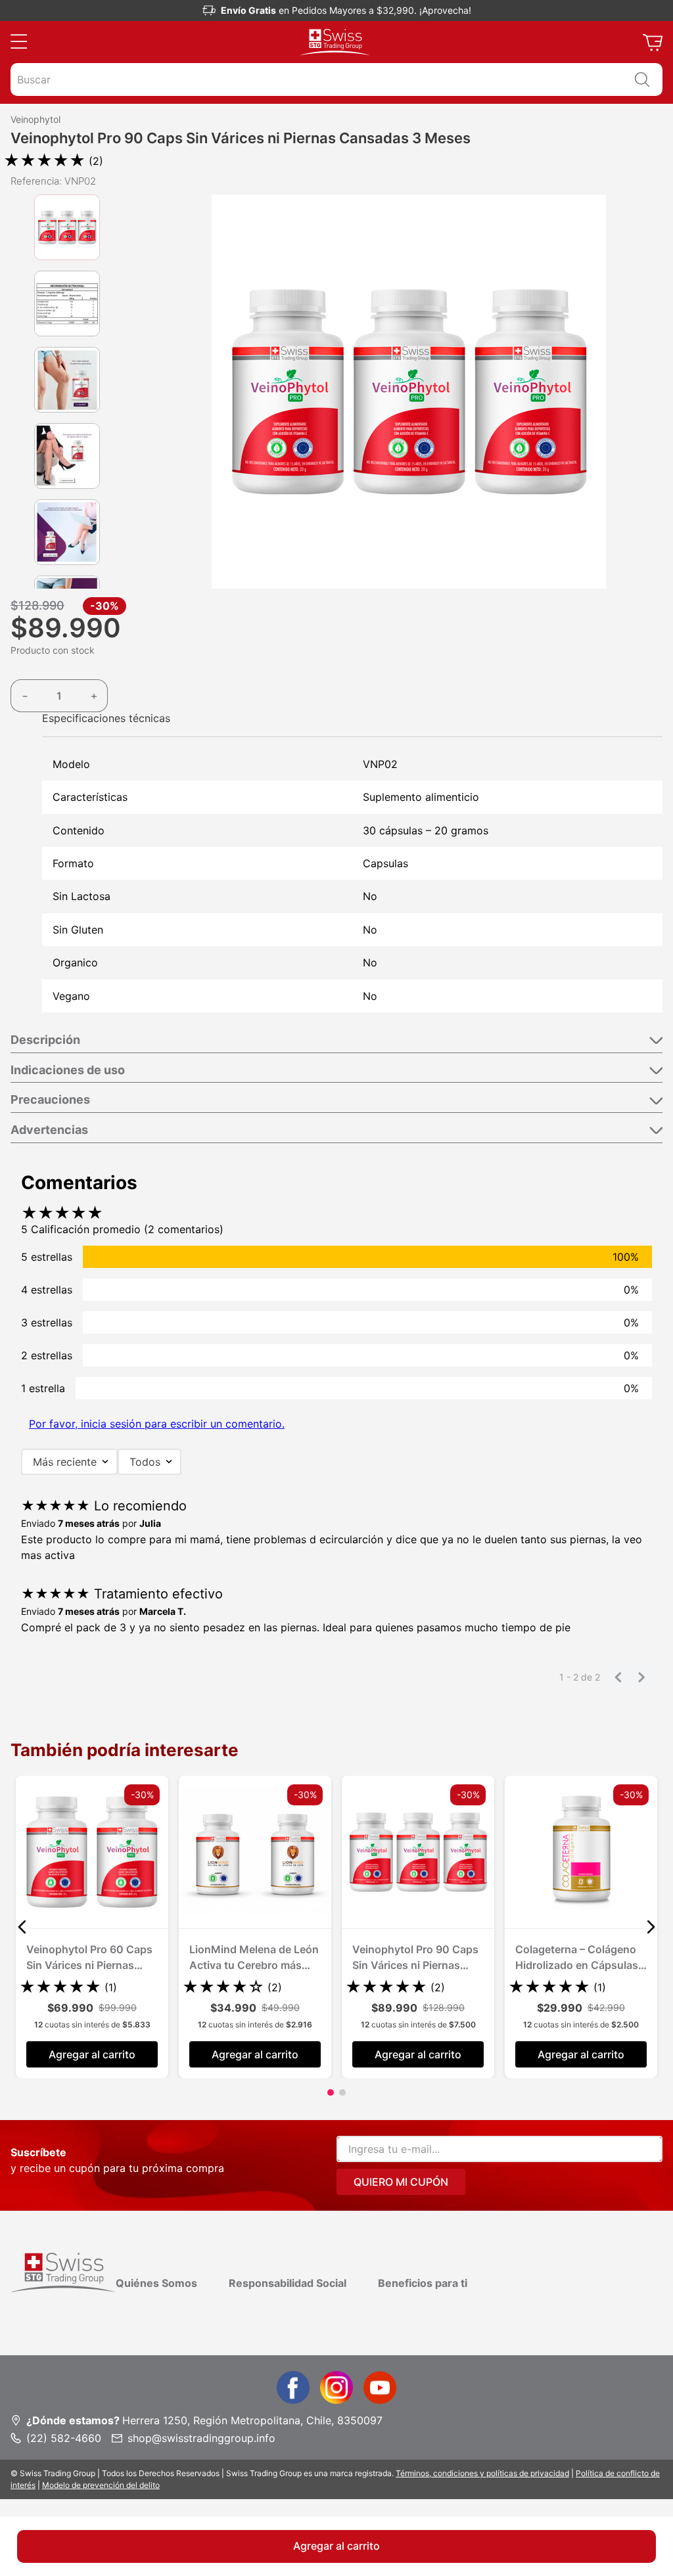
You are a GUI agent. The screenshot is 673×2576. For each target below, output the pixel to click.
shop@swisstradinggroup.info (201, 2438)
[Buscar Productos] (642, 79)
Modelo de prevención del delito (101, 2485)
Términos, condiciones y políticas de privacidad (482, 2473)
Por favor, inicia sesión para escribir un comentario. (157, 1424)
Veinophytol (35, 120)
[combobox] (336, 79)
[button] (19, 42)
